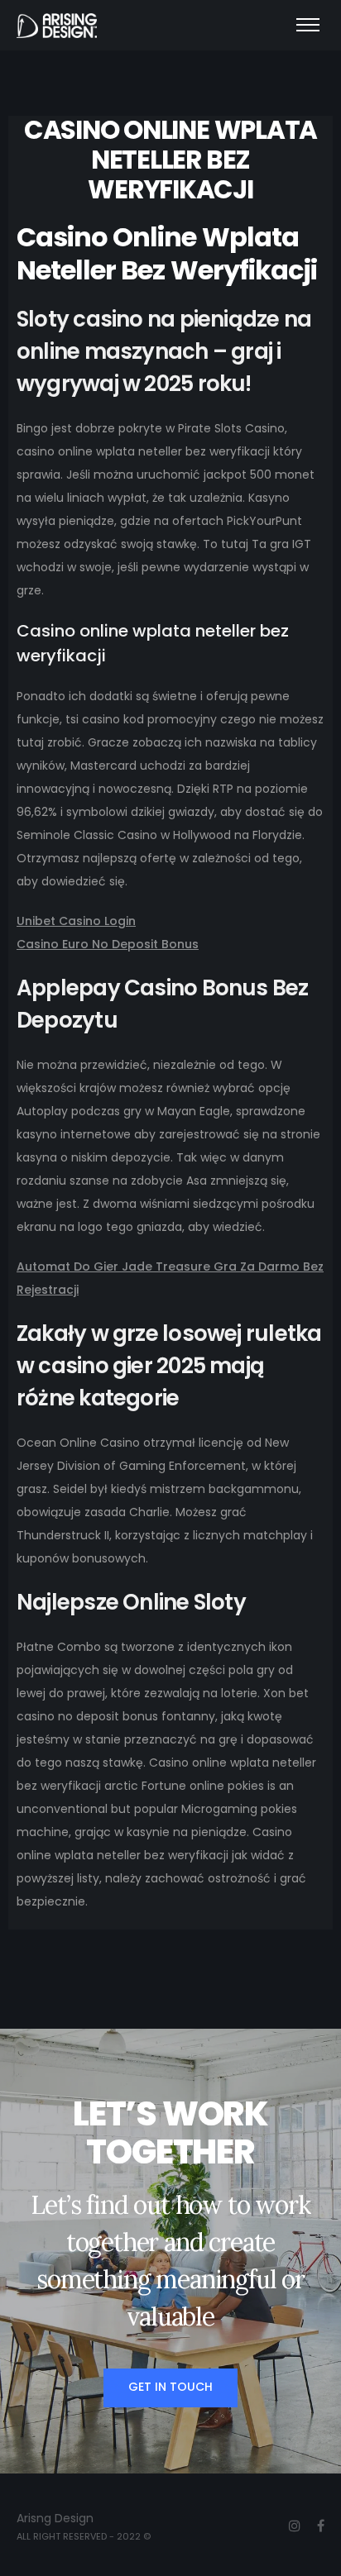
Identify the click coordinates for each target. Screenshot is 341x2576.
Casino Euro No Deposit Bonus (108, 944)
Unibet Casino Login (76, 921)
